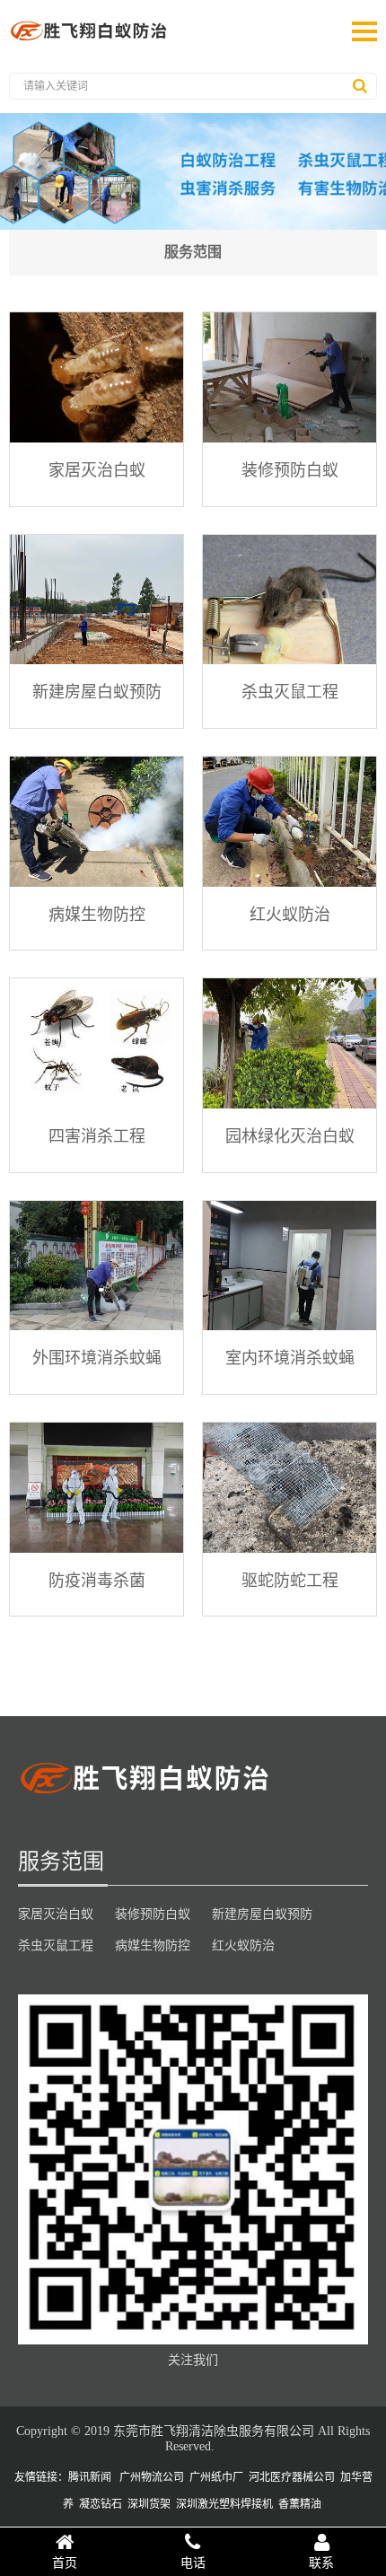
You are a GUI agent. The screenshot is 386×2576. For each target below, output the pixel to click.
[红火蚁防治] (289, 822)
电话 (193, 2563)
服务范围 (193, 252)
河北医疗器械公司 (292, 2477)
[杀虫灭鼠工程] (289, 600)
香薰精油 (300, 2504)
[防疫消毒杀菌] (96, 1488)
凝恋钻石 (101, 2504)
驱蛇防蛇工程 (290, 1580)
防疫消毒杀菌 (97, 1580)
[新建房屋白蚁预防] (96, 600)
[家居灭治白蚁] (96, 377)
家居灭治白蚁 (97, 469)
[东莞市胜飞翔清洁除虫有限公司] (90, 40)
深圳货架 (149, 2504)
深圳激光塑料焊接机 (224, 2504)
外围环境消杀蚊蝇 (97, 1357)
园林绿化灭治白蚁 (290, 1135)
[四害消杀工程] (96, 1043)
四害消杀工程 (97, 1135)
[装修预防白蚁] (289, 377)
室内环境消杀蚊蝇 (290, 1357)
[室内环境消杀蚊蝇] (289, 1266)
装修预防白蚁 (290, 469)
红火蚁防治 (290, 914)
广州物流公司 (152, 2477)
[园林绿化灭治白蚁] (289, 1043)
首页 (65, 2563)
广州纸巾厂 (216, 2477)
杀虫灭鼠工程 (290, 691)
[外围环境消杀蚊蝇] (96, 1266)
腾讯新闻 (90, 2477)
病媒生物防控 (97, 914)
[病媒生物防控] (96, 822)
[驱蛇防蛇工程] (289, 1488)
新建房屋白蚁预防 (97, 691)
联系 (321, 2563)
